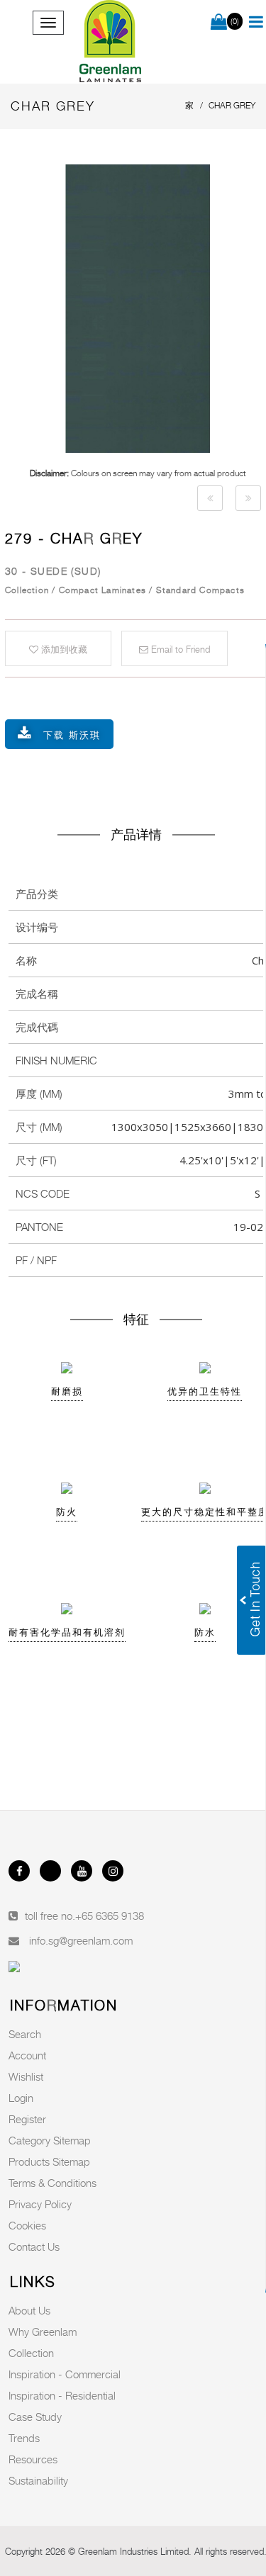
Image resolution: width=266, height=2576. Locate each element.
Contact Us (34, 2246)
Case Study (35, 2417)
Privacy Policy (40, 2204)
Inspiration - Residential (62, 2395)
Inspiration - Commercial (65, 2374)
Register (27, 2119)
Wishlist (26, 2076)
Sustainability (38, 2480)
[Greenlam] (111, 42)
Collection (31, 2353)
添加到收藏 (63, 649)
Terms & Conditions (52, 2183)
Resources (33, 2459)
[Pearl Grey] (210, 498)
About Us (29, 2310)
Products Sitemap (49, 2161)
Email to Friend (179, 649)
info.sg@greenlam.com (81, 1940)
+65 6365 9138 (110, 1916)
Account (27, 2055)
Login (21, 2098)
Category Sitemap (50, 2140)
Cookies (27, 2225)
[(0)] (219, 23)
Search (25, 2034)
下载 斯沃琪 (72, 735)
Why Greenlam (43, 2332)
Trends (24, 2438)
